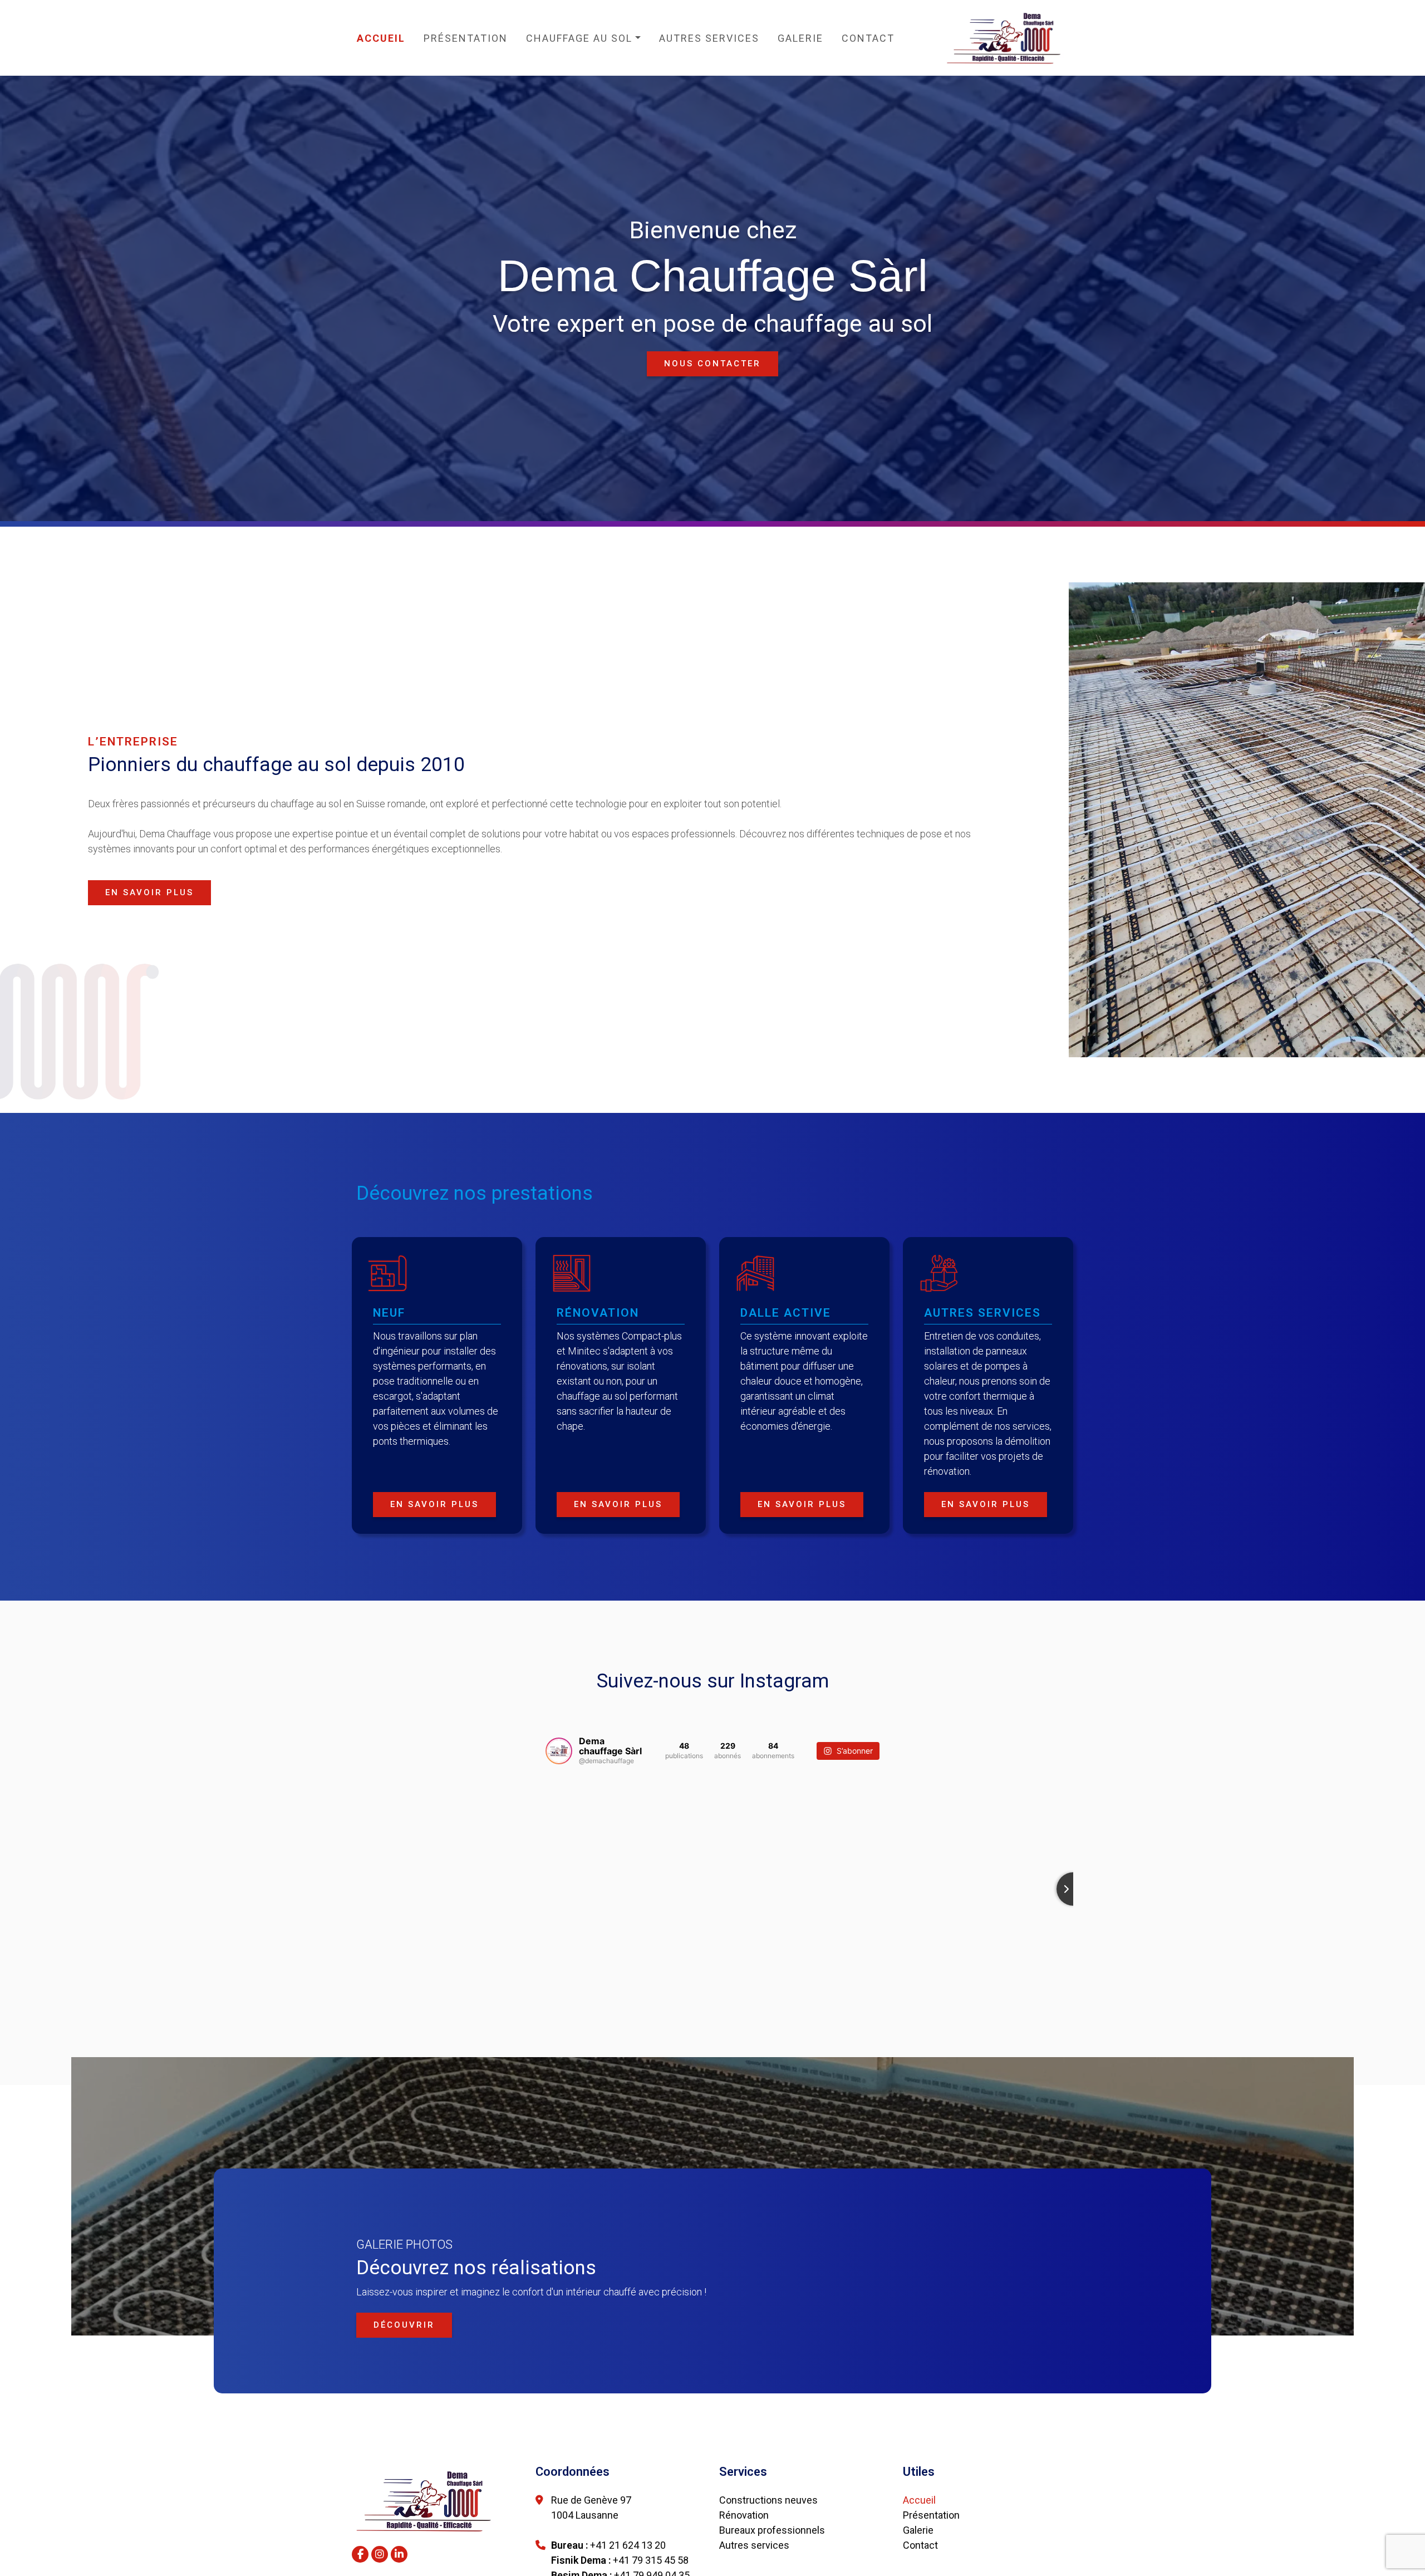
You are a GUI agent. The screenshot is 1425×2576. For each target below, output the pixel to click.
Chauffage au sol (579, 38)
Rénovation (744, 2515)
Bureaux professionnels (772, 2530)
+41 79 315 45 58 (651, 2560)
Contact (868, 38)
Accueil (381, 38)
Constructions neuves (768, 2500)
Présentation (466, 38)
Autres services (709, 38)
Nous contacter (712, 364)
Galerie (800, 38)
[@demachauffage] (559, 1751)
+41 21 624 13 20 (628, 2545)
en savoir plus (149, 892)
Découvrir (404, 2325)
